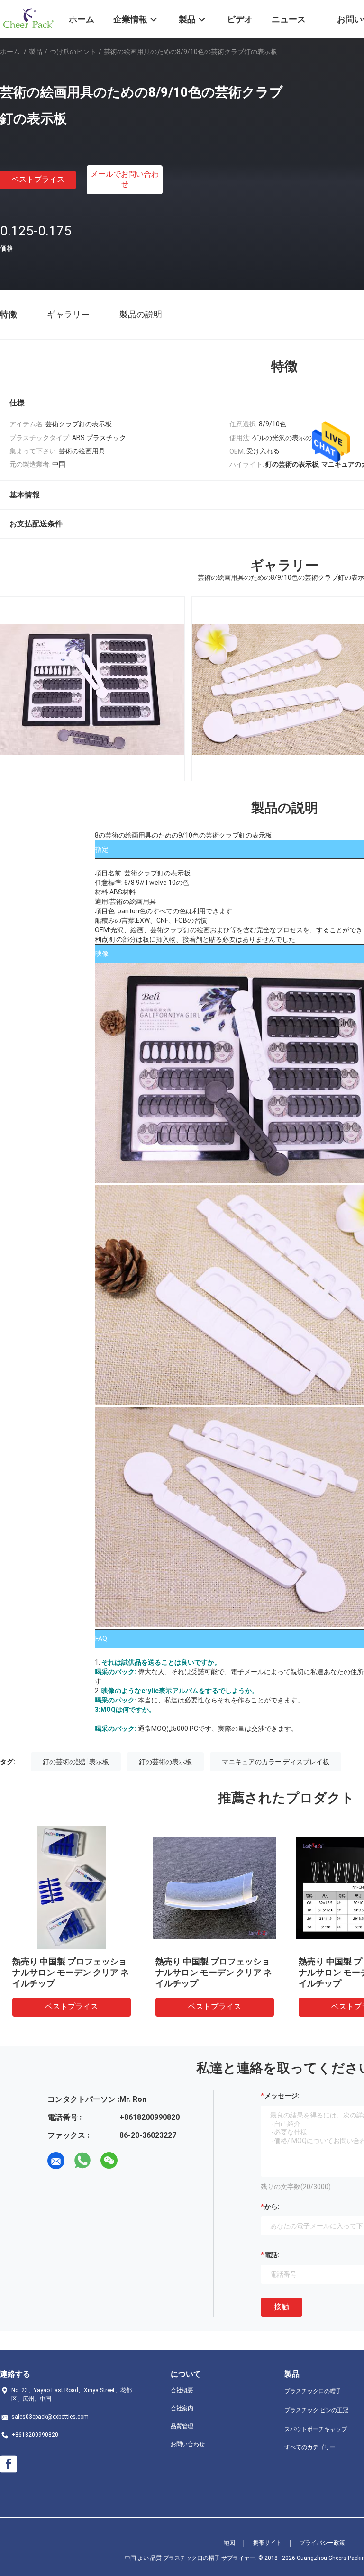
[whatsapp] (82, 2161)
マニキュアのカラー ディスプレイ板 (276, 1762)
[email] (56, 2161)
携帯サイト (267, 2543)
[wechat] (109, 2161)
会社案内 (182, 2408)
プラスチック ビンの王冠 (316, 2410)
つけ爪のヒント (73, 52)
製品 (36, 52)
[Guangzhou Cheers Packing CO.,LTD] (28, 18)
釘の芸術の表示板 (165, 1762)
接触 (282, 2307)
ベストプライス (38, 179)
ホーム (10, 52)
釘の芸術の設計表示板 (76, 1762)
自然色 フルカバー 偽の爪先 (65, 1961)
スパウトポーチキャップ (316, 2429)
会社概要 (182, 2390)
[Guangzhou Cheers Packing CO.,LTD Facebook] (9, 2464)
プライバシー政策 (322, 2543)
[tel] (136, 2161)
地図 (229, 2543)
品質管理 (182, 2426)
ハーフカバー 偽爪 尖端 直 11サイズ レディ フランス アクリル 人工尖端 (214, 1972)
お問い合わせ (188, 2444)
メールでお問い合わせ (125, 179)
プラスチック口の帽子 (313, 2391)
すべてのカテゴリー (310, 2447)
